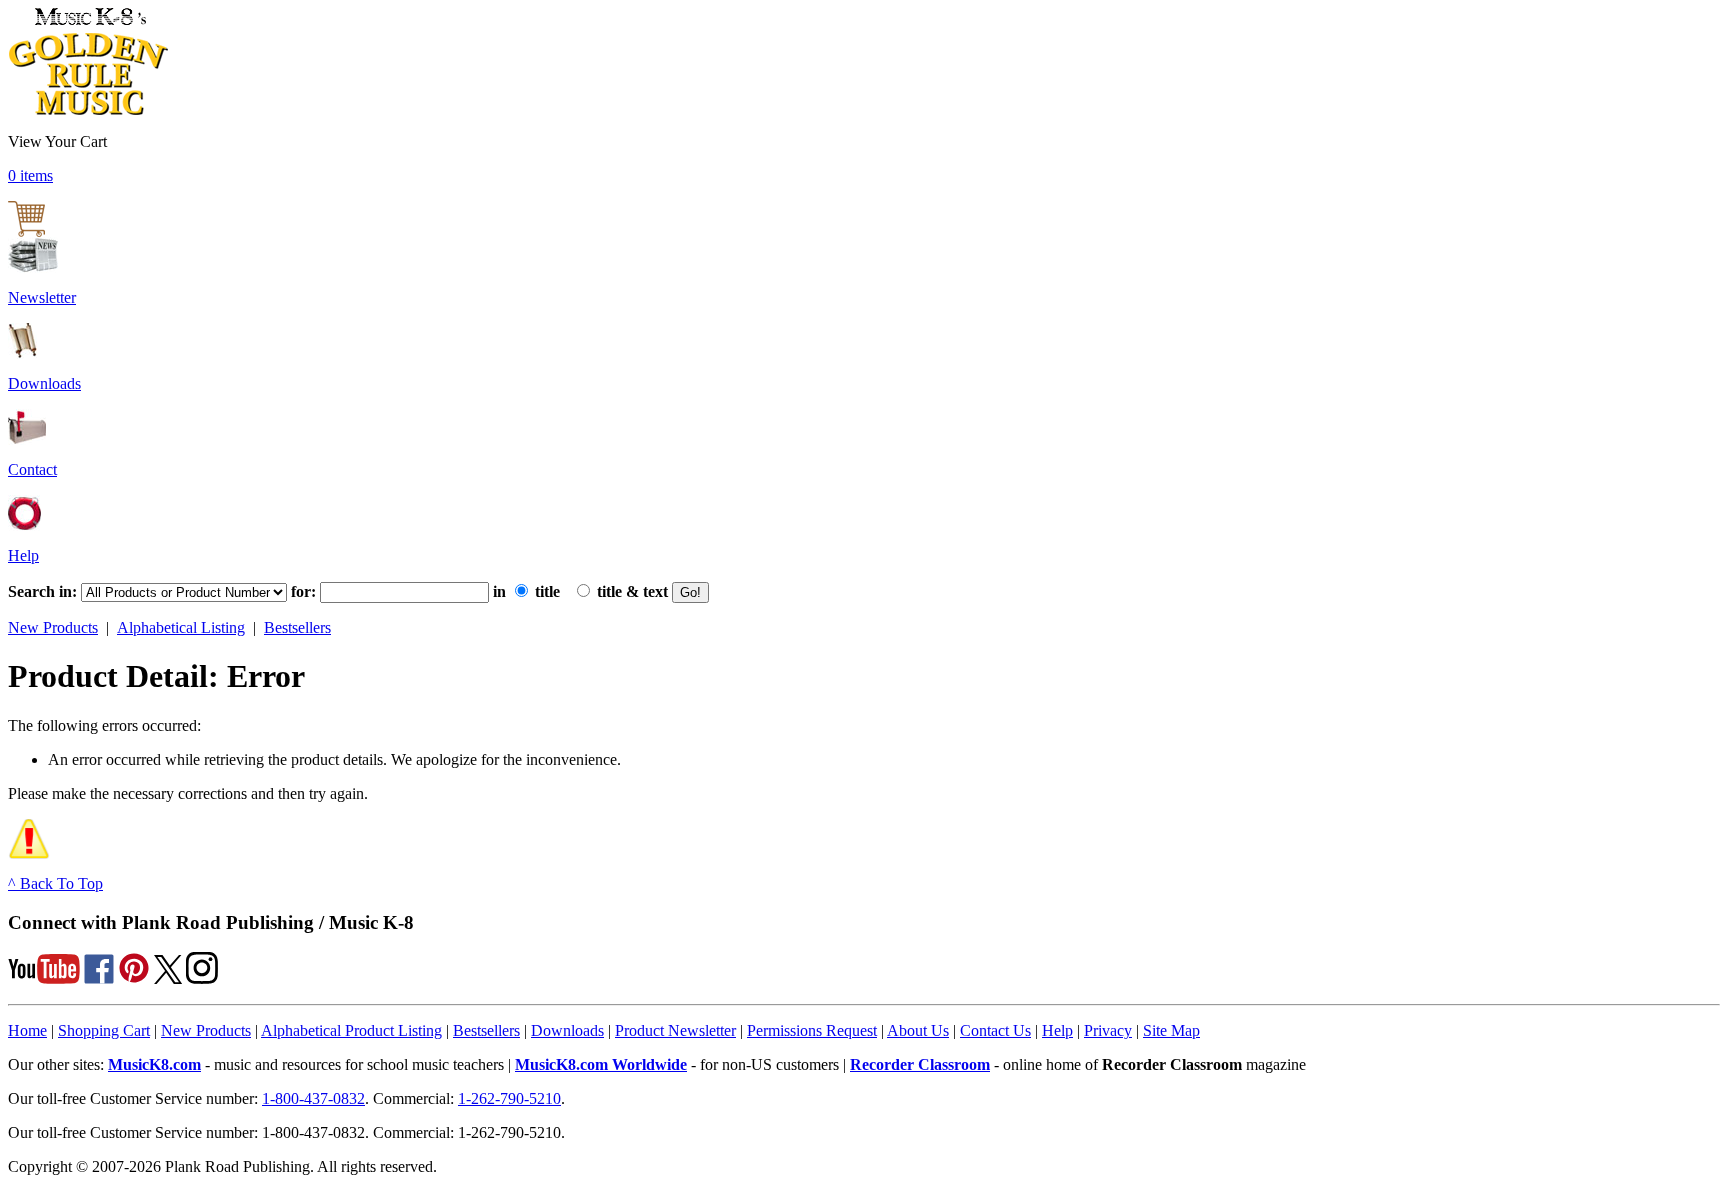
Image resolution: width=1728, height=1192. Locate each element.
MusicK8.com (154, 1064)
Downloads (44, 383)
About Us (918, 1030)
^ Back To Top (55, 883)
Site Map (1171, 1030)
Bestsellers (297, 627)
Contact (32, 469)
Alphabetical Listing (181, 627)
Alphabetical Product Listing (351, 1030)
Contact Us (995, 1030)
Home (27, 1030)
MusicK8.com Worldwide (601, 1064)
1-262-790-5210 (509, 1098)
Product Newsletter (675, 1030)
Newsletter (42, 297)
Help (23, 555)
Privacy (1108, 1030)
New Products (53, 627)
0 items (30, 175)
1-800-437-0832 (313, 1098)
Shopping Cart (104, 1030)
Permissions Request (812, 1030)
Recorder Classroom (920, 1064)
